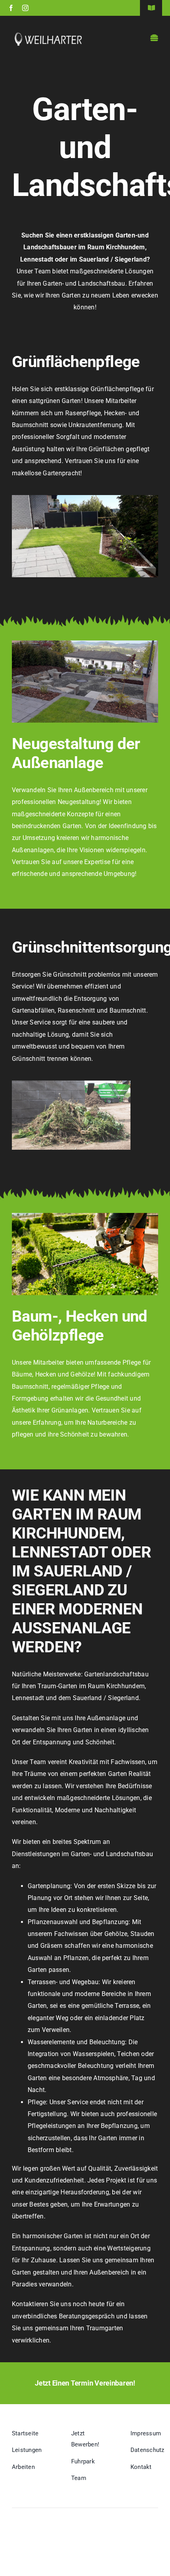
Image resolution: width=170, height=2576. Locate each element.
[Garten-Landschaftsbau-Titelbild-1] (85, 1216)
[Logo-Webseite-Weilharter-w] (48, 35)
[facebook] (11, 8)
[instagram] (25, 8)
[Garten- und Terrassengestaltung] (85, 643)
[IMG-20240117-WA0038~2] (85, 498)
